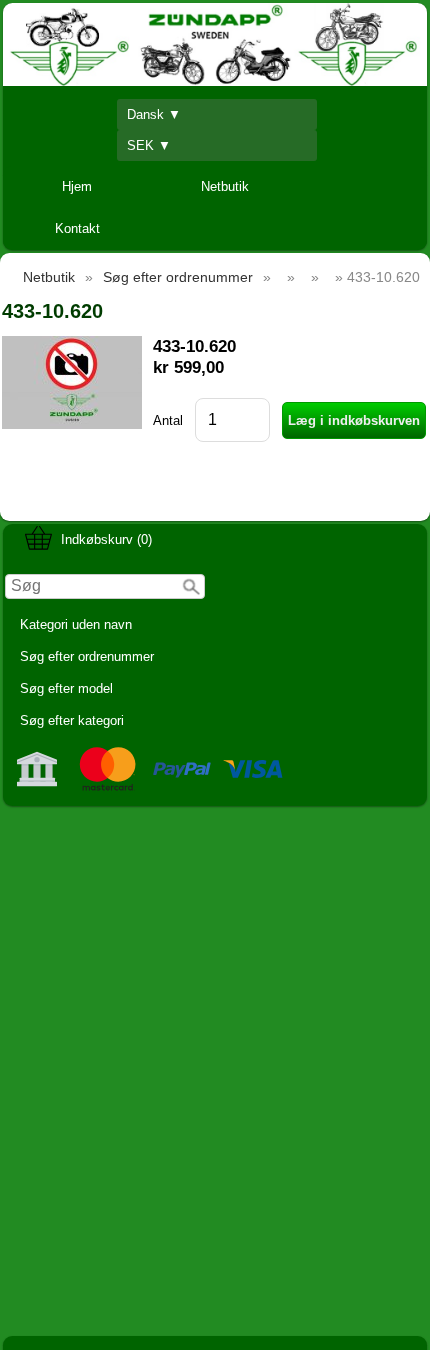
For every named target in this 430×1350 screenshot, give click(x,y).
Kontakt (77, 228)
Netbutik (225, 186)
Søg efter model (66, 688)
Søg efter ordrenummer (87, 656)
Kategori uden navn (76, 624)
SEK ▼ (149, 145)
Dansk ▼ (154, 114)
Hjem (77, 186)
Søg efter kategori (72, 720)
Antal (168, 420)
